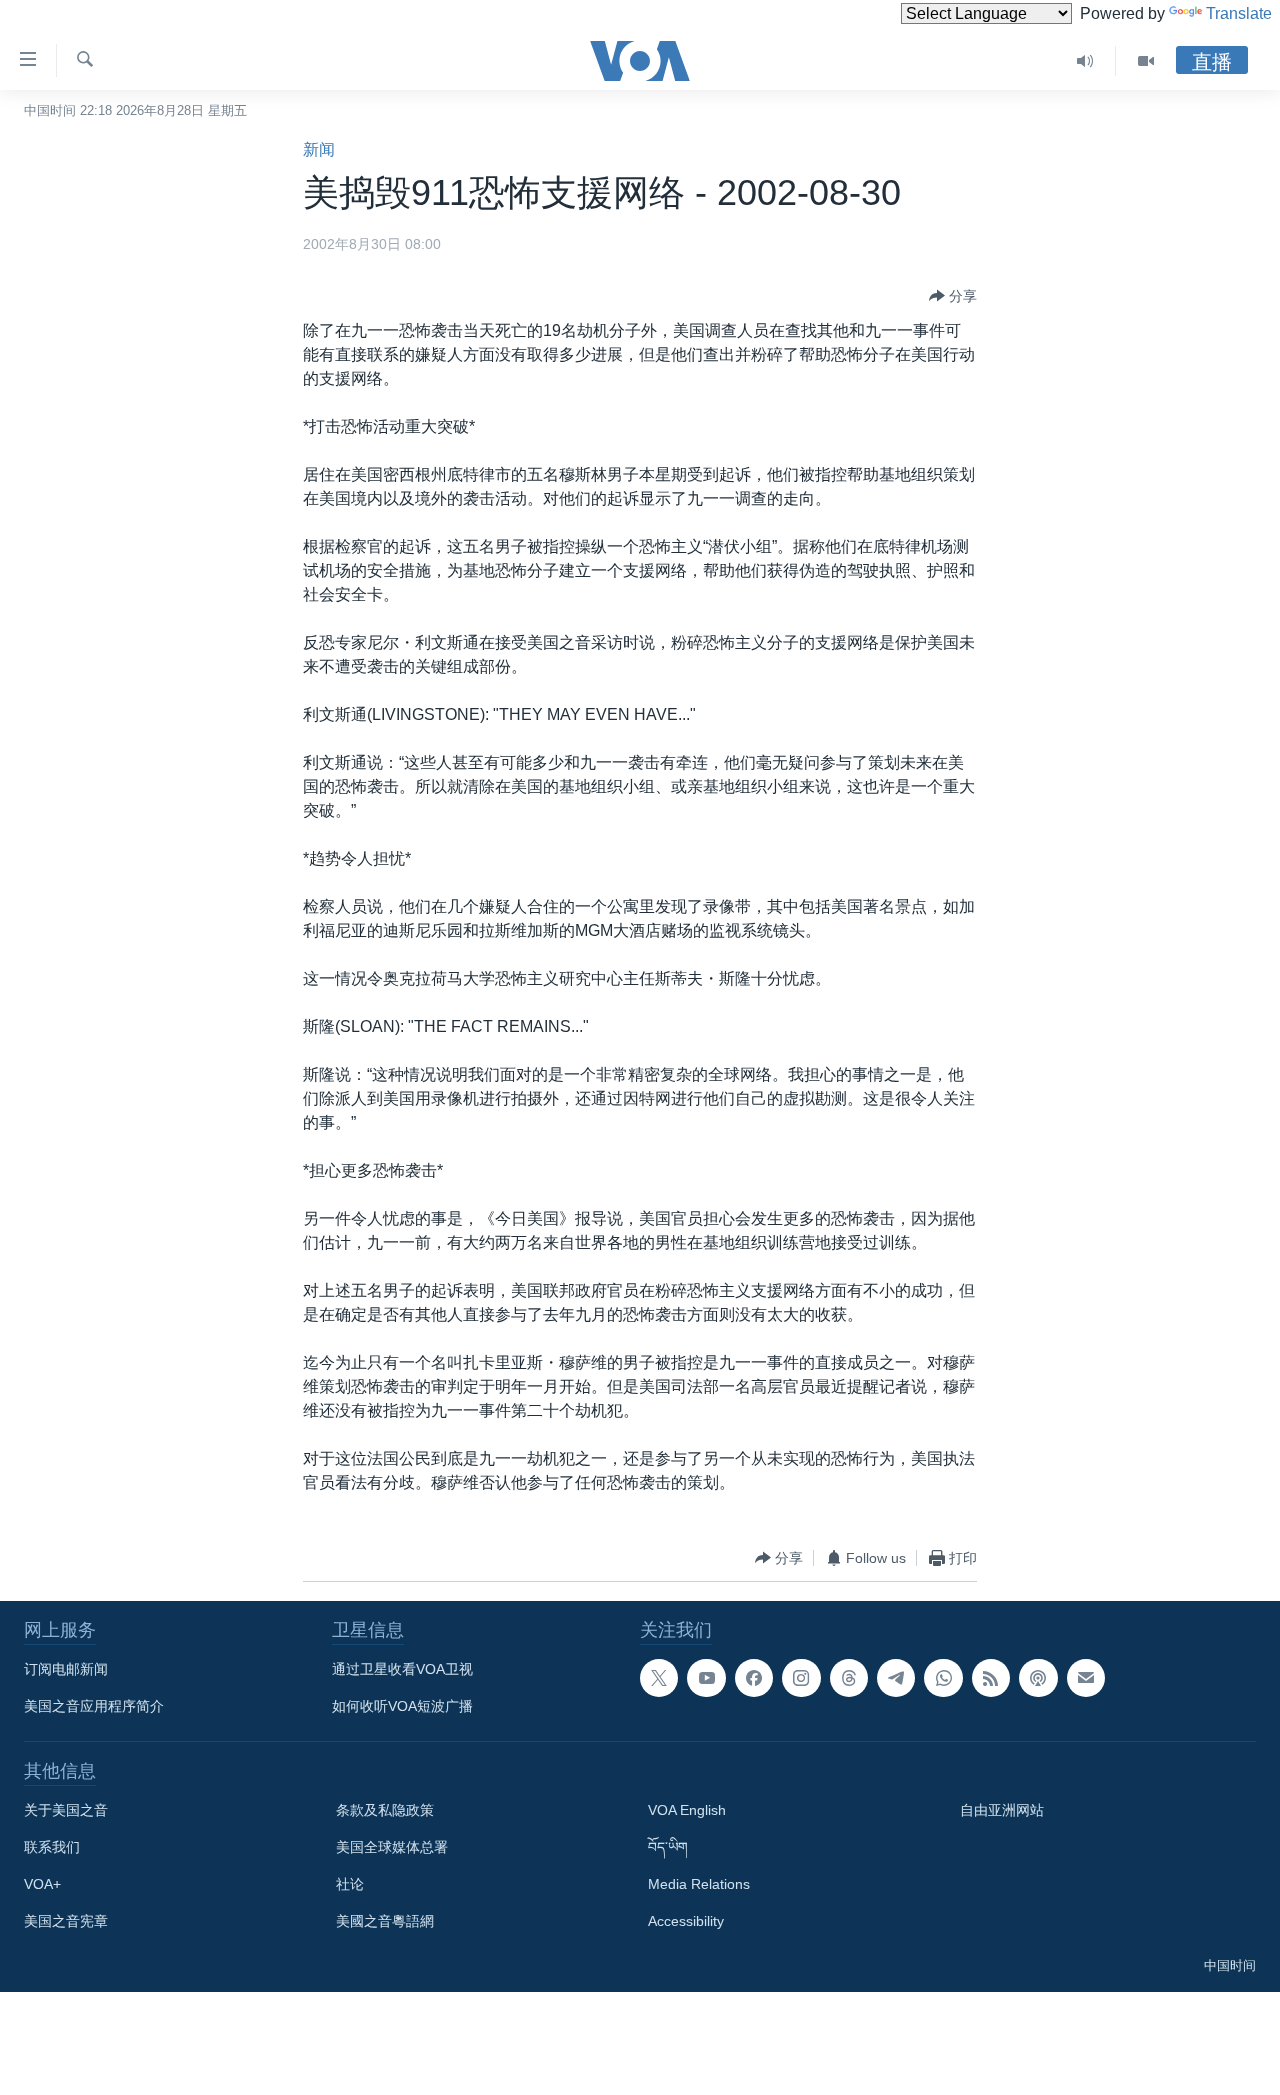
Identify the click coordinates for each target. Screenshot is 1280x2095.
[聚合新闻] (991, 1678)
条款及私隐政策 (385, 1810)
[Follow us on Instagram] (801, 1678)
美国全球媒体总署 (392, 1847)
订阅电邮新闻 (66, 1669)
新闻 (319, 149)
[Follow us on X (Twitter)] (659, 1678)
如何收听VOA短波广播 (402, 1706)
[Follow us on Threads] (849, 1678)
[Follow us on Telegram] (896, 1678)
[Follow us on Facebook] (754, 1678)
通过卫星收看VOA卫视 (402, 1669)
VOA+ (42, 1884)
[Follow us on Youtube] (706, 1678)
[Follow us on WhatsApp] (943, 1678)
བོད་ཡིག (668, 1847)
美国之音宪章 (66, 1921)
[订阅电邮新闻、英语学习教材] (1086, 1678)
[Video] (1146, 61)
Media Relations (699, 1884)
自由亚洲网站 (1002, 1810)
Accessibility (686, 1921)
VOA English (687, 1810)
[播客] (1038, 1678)
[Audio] (1085, 61)
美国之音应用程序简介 (94, 1706)
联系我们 (52, 1847)
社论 (350, 1884)
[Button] (953, 296)
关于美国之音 (66, 1810)
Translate (1239, 13)
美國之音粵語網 (385, 1921)
